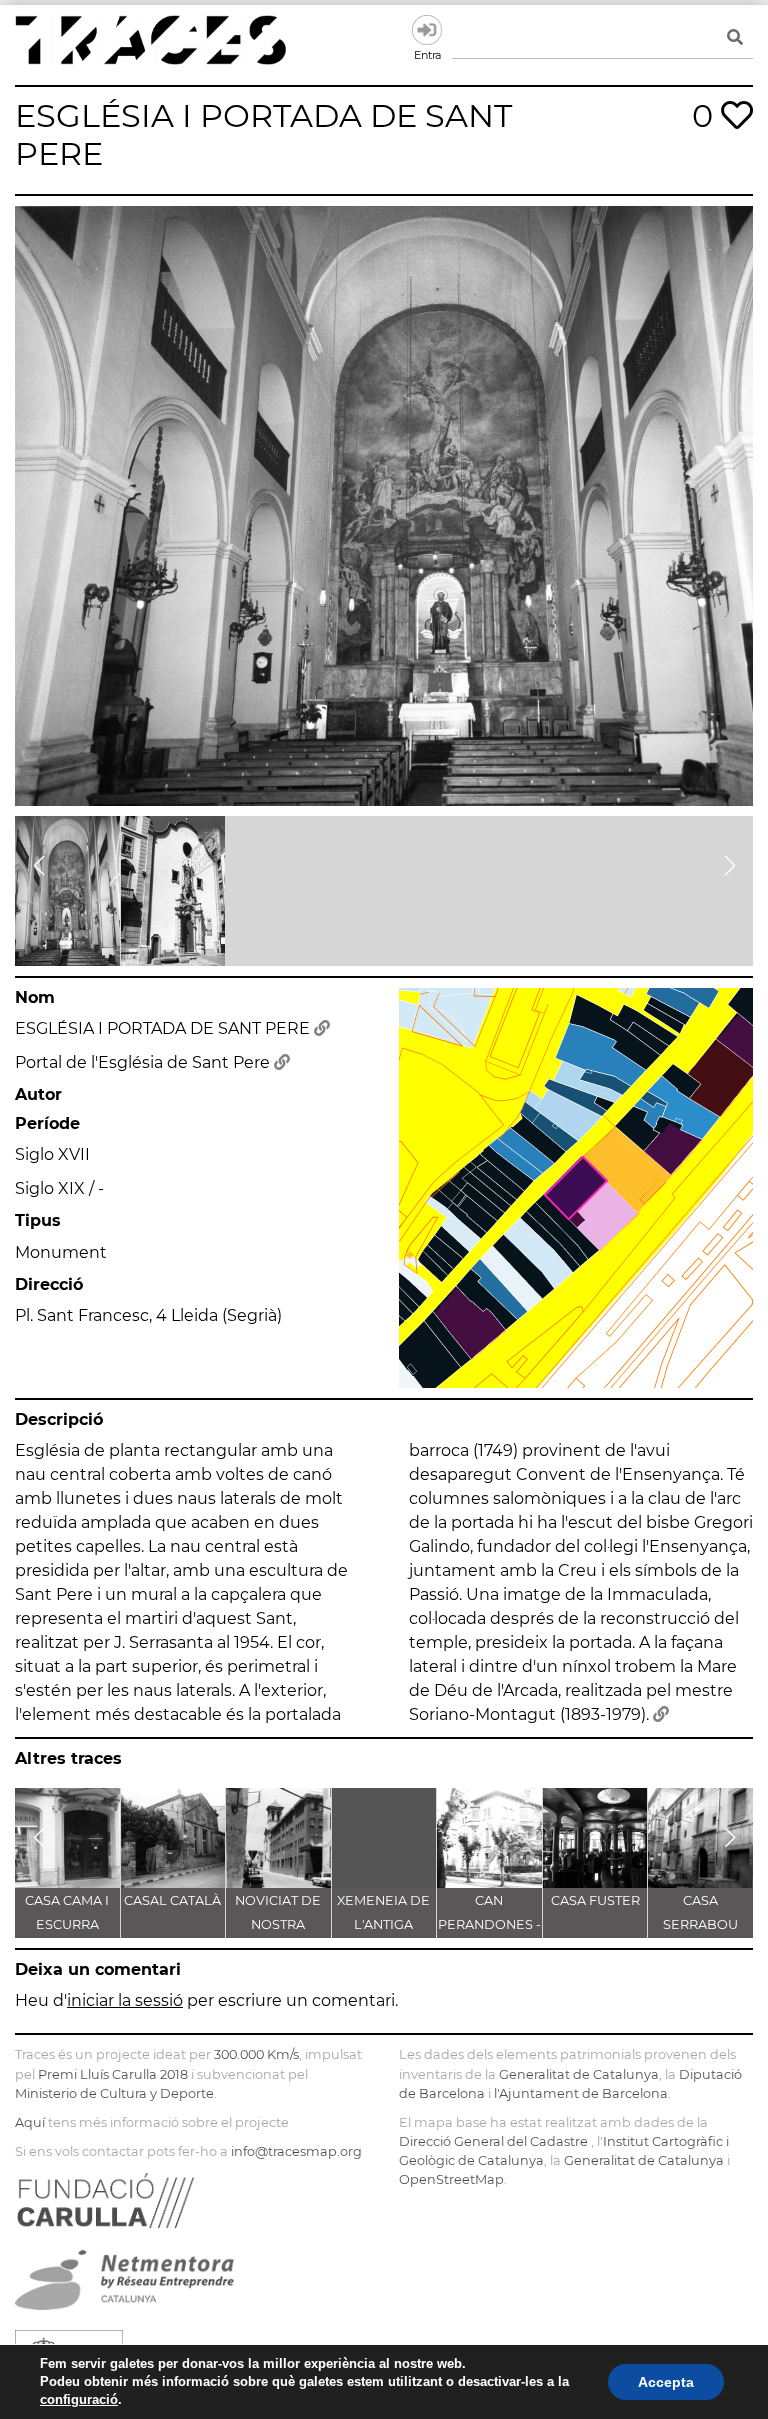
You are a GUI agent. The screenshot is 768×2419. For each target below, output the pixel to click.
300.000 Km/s (256, 2054)
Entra (427, 30)
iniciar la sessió (125, 2000)
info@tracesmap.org (296, 2151)
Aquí (30, 2122)
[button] (38, 866)
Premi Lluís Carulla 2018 (113, 2074)
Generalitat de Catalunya (579, 2074)
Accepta (666, 2382)
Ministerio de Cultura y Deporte (114, 2093)
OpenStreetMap (451, 2179)
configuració (79, 2399)
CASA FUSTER (595, 1900)
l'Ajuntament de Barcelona (581, 2093)
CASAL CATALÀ (172, 1900)
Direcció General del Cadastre (493, 2141)
